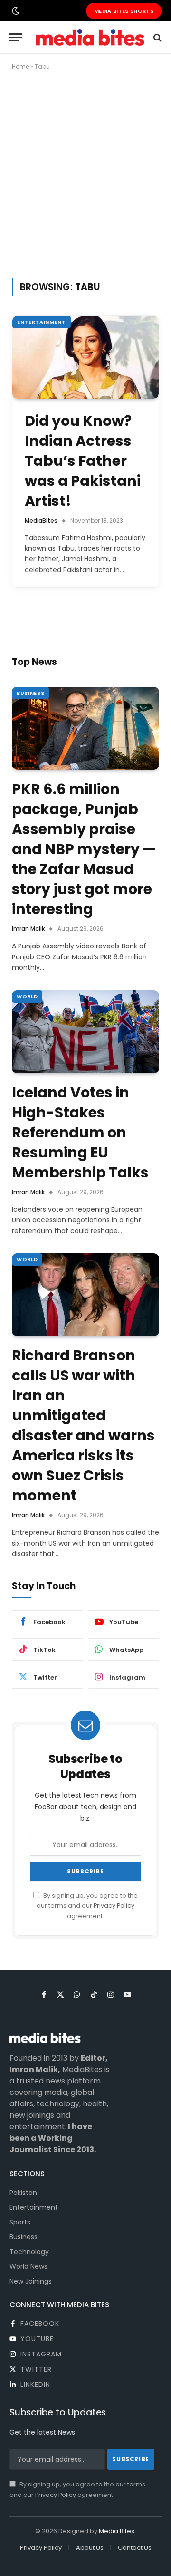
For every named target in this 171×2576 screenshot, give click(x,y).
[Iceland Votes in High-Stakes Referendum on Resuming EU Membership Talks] (85, 1032)
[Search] (157, 37)
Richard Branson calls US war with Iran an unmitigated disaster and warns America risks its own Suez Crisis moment (83, 1425)
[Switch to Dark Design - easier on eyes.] (15, 11)
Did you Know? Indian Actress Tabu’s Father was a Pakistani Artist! (83, 461)
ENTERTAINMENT (42, 322)
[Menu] (16, 37)
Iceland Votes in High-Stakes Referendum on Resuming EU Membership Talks (80, 1132)
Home (20, 66)
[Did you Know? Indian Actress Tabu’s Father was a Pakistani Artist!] (85, 357)
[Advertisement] (85, 172)
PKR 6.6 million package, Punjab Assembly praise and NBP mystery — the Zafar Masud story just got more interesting (84, 849)
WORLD (27, 996)
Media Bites (117, 2531)
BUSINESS (30, 693)
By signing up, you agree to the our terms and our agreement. (87, 1906)
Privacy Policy (114, 1906)
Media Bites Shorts (124, 11)
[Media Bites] (90, 37)
